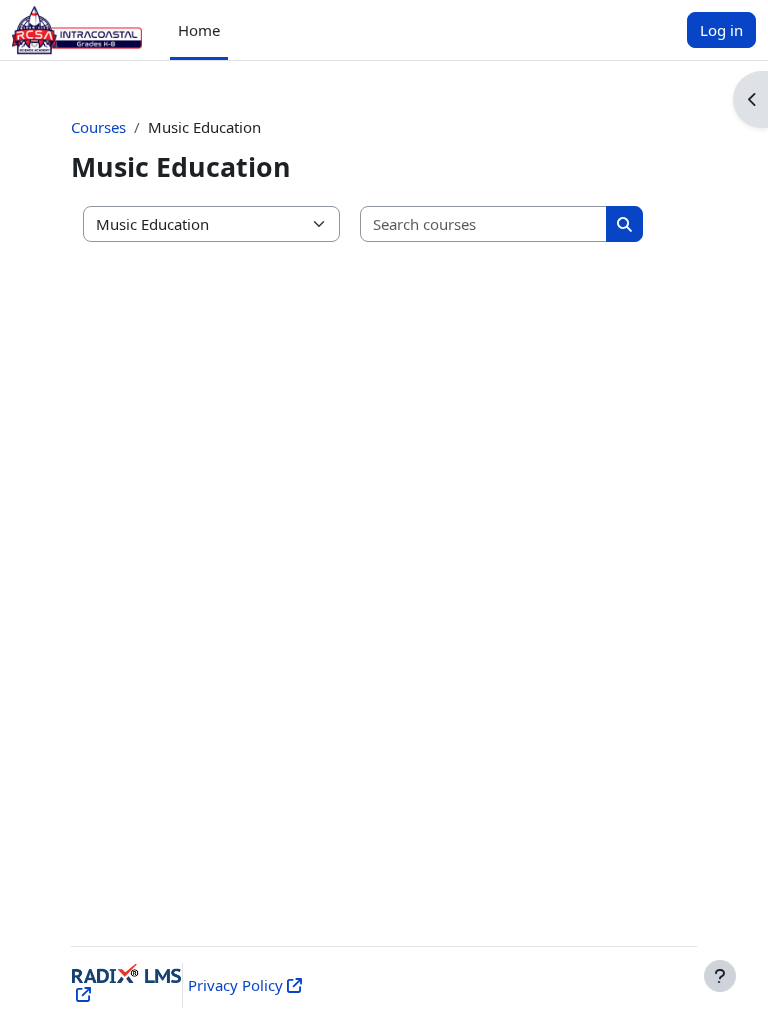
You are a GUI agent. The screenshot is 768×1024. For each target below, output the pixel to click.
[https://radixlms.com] (81, 994)
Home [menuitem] (199, 30)
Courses (98, 127)
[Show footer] (720, 976)
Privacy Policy (235, 985)
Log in (721, 30)
